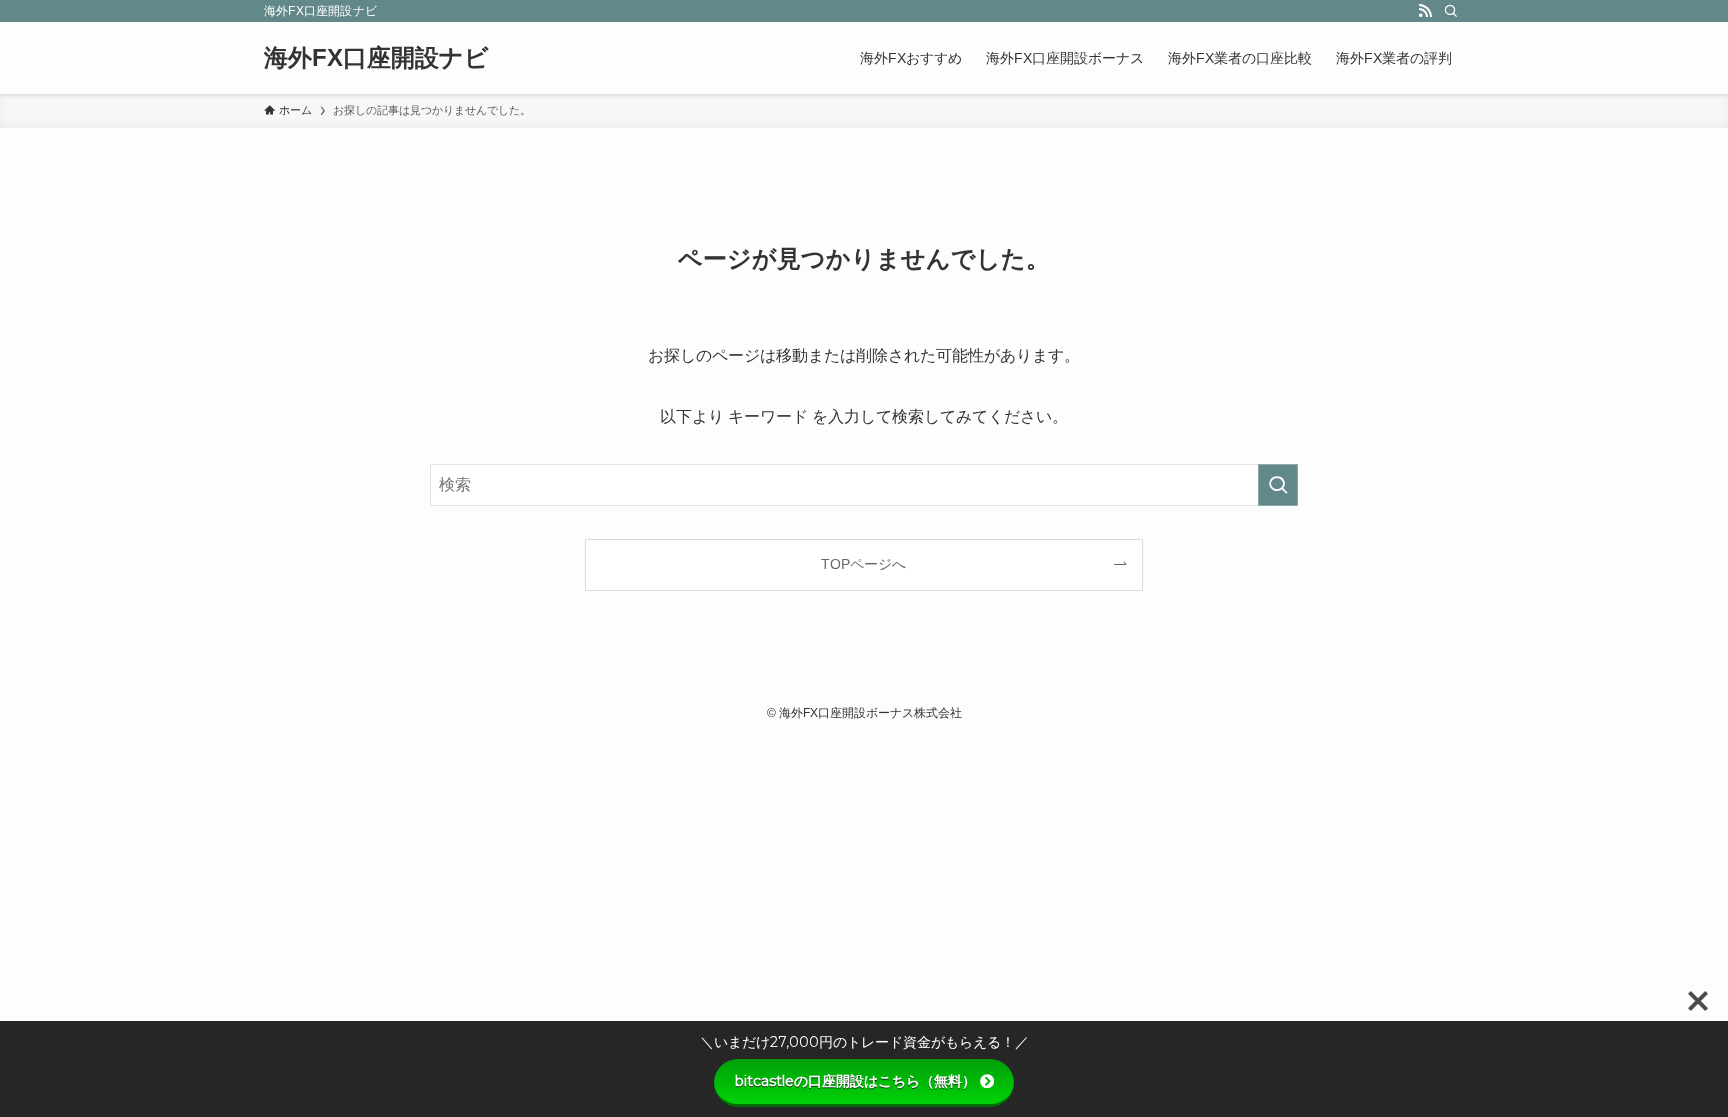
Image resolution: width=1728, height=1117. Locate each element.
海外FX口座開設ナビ (376, 58)
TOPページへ (863, 564)
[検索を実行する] (1278, 485)
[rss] (1425, 11)
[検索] (1451, 11)
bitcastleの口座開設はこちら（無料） (855, 1081)
